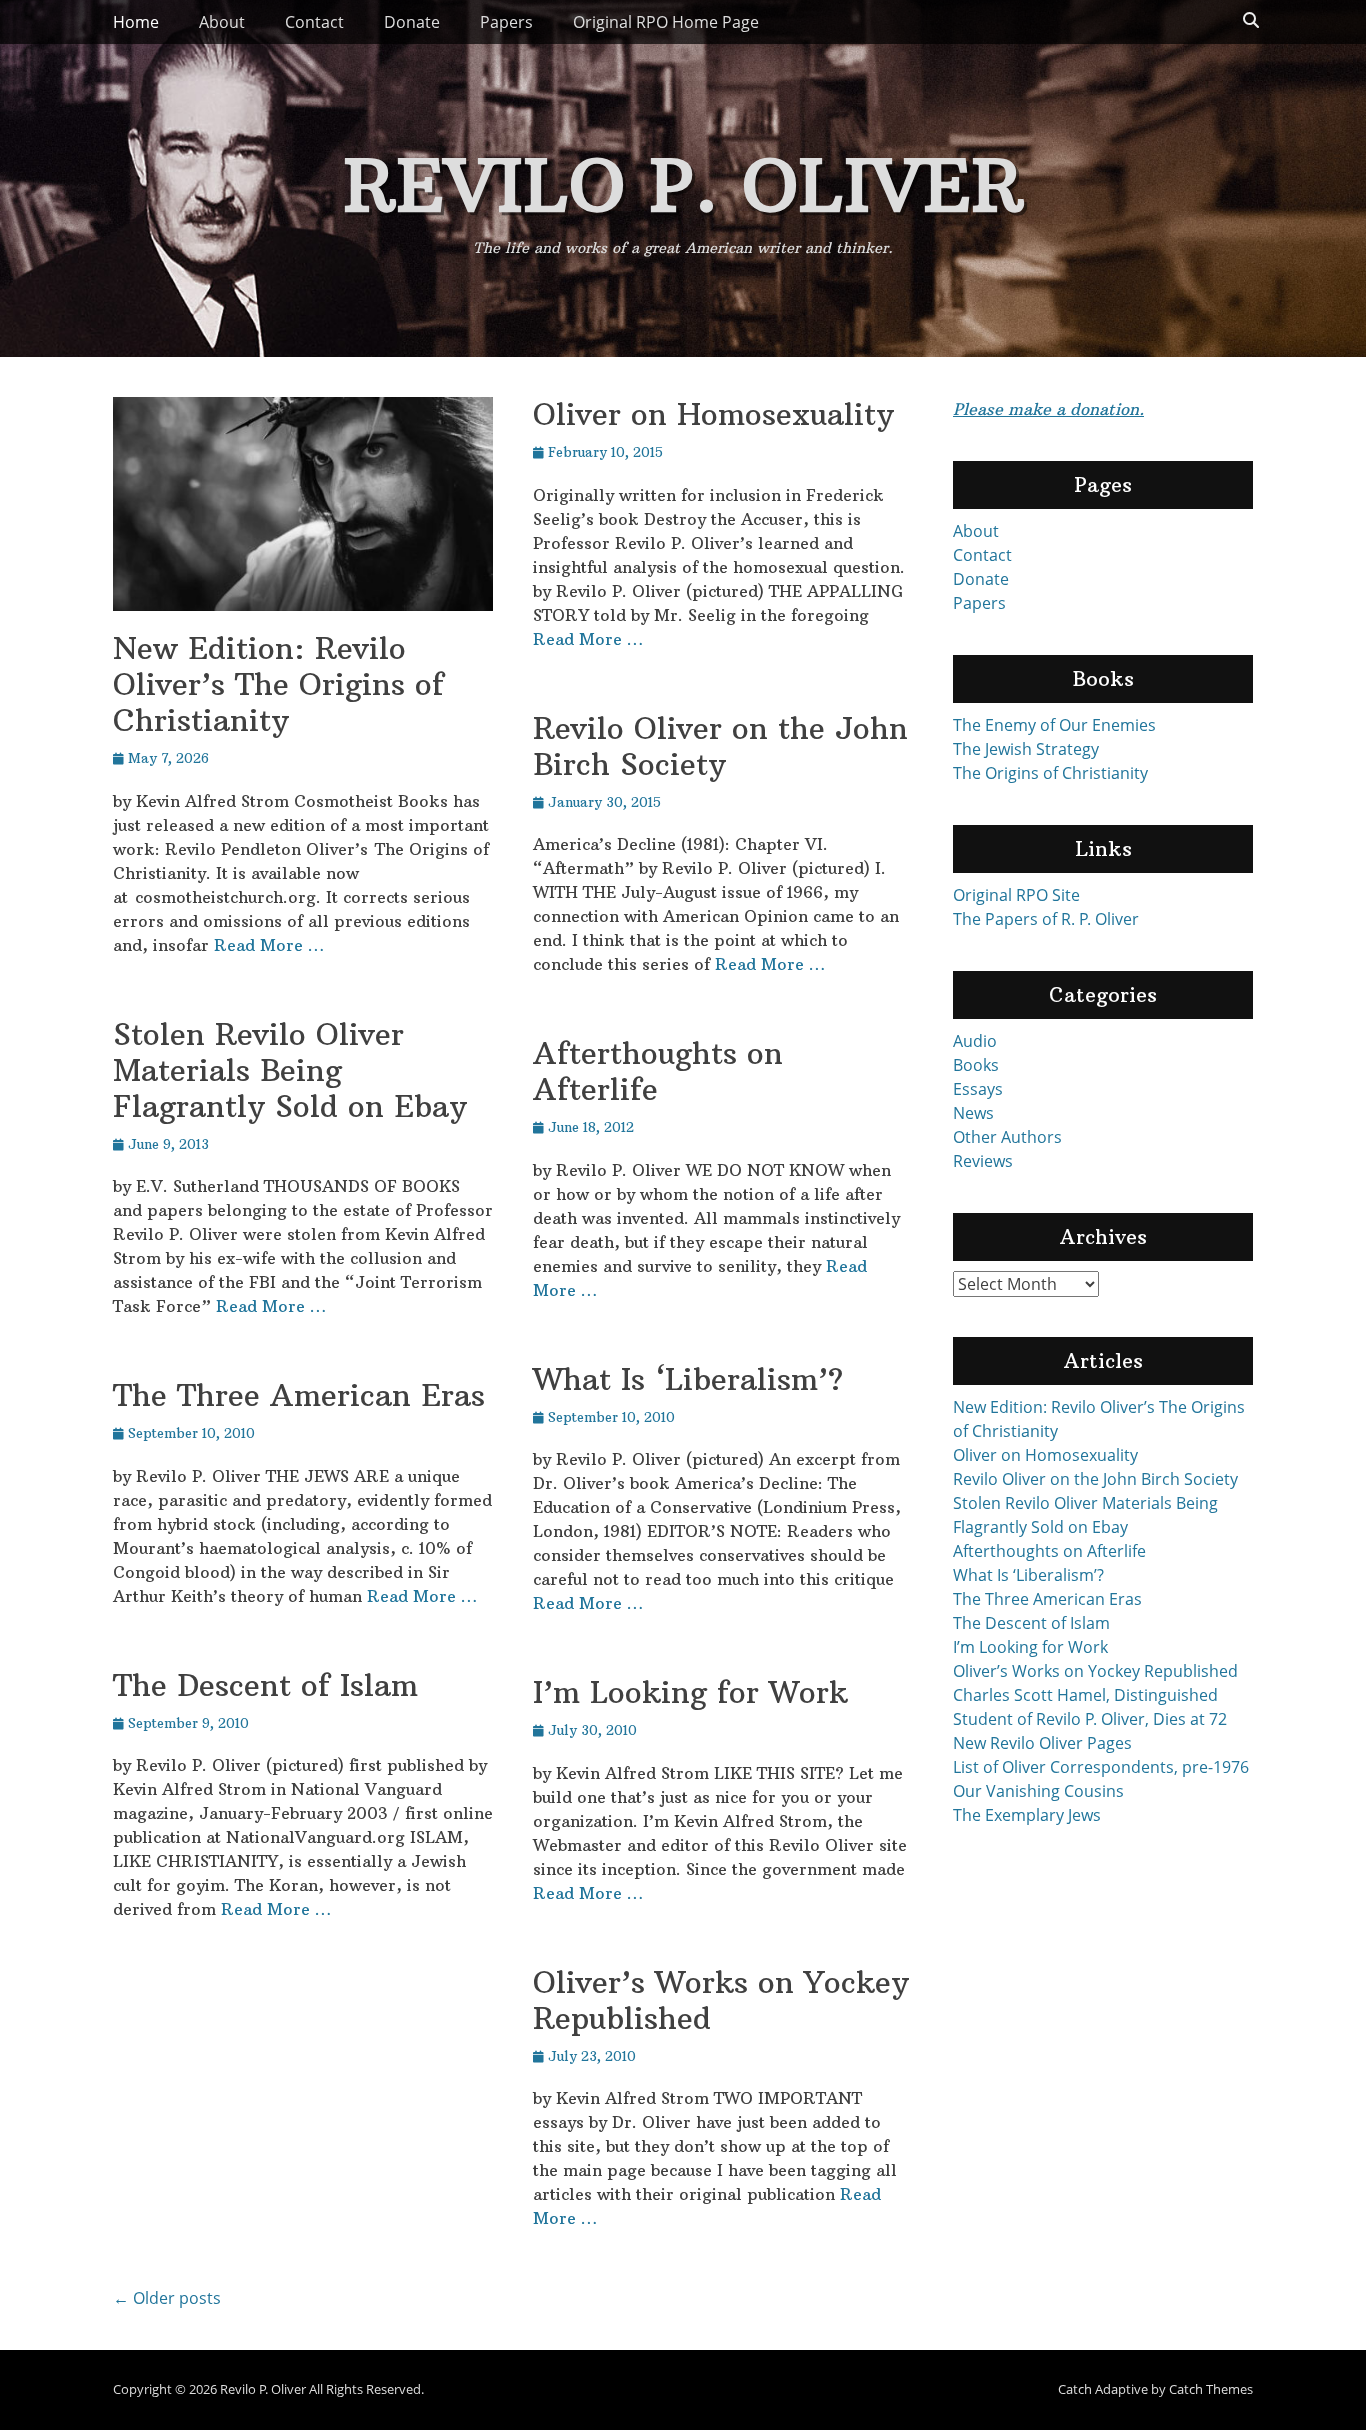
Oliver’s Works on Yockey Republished (721, 2000)
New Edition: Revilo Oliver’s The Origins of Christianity (278, 684)
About (222, 22)
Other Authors (1007, 1137)
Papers (506, 22)
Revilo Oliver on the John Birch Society (720, 746)
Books (976, 1065)
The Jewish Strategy (1026, 749)
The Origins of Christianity (1050, 773)
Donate (412, 22)
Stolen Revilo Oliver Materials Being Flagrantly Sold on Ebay (290, 1070)
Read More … (269, 945)
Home (136, 22)
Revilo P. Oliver (683, 185)
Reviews (983, 1161)
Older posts (167, 2298)
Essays (978, 1089)
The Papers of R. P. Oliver (1046, 919)
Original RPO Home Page (666, 22)
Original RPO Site (1016, 895)
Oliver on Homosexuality (713, 414)
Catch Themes (1211, 2389)
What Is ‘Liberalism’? (688, 1379)
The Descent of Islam (265, 1685)
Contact (314, 22)
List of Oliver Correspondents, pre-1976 (1101, 1767)
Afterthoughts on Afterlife (658, 1071)
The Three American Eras (299, 1395)
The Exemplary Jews (1027, 1815)
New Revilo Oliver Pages (1042, 1743)
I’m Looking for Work (690, 1692)
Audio (975, 1041)
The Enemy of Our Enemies (1054, 725)
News (973, 1113)
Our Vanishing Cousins (1038, 1791)
